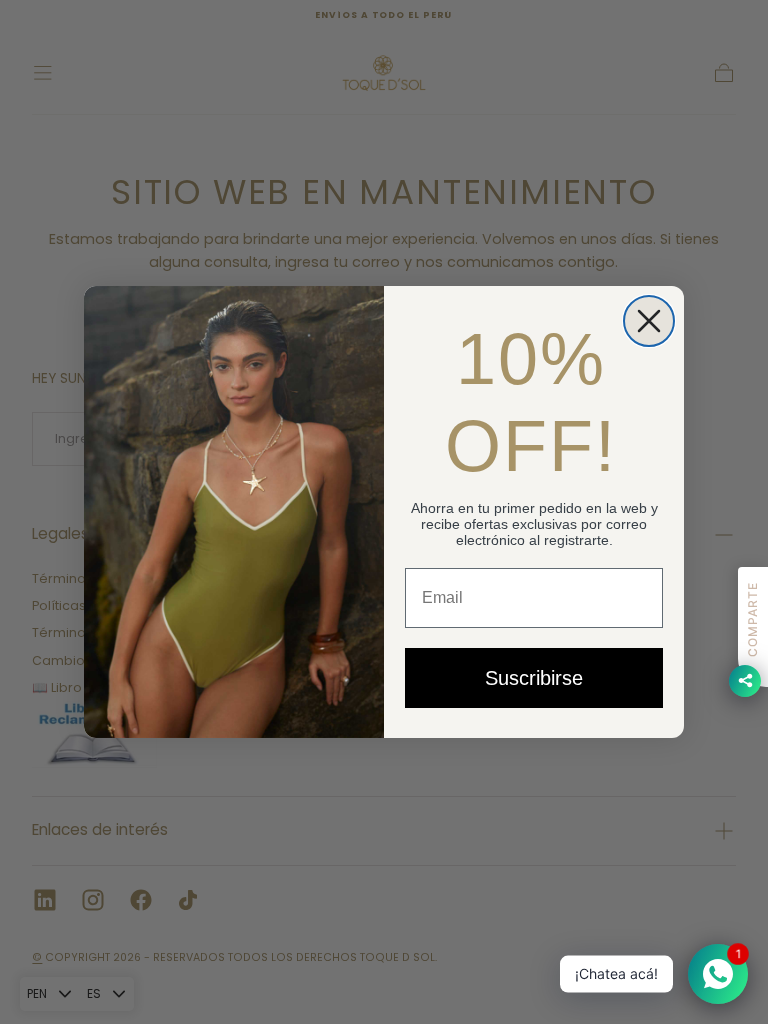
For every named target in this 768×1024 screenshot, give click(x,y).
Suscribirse (534, 678)
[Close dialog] (649, 321)
